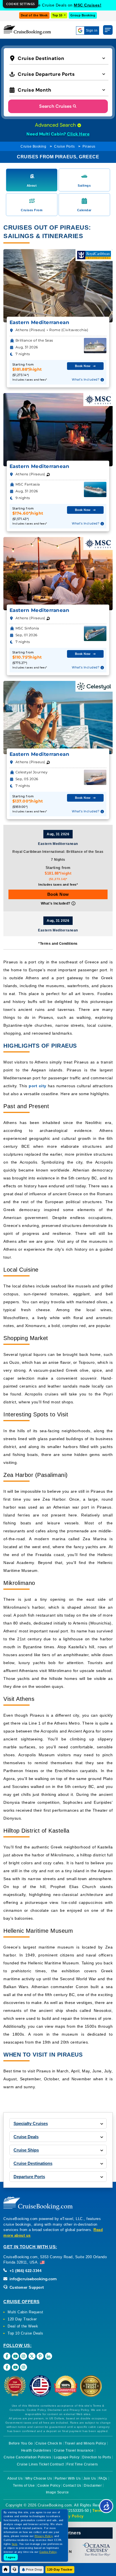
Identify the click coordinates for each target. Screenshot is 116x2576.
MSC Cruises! (88, 5)
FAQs (103, 2478)
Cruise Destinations (33, 2163)
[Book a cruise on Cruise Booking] (27, 30)
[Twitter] (32, 2356)
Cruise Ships (26, 2150)
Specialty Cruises (31, 2123)
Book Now (58, 894)
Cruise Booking (33, 146)
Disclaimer (93, 2486)
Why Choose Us (39, 2478)
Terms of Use (24, 2486)
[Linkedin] (49, 2356)
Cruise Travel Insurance (74, 2450)
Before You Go (21, 2443)
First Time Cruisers (82, 2464)
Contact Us (72, 2486)
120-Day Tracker (60, 2569)
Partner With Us (68, 2478)
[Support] (14, 2569)
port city (37, 1086)
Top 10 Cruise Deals (25, 2333)
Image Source (57, 2492)
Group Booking (83, 15)
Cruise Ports (64, 146)
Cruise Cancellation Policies (27, 2457)
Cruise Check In (49, 2443)
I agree (11, 2557)
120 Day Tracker (22, 2319)
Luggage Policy (67, 2457)
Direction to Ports (97, 2457)
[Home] (6, 2569)
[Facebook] (7, 2356)
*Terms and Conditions (58, 944)
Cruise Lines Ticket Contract (40, 2464)
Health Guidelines (36, 2450)
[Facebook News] (7, 2367)
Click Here (78, 134)
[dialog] (21, 4)
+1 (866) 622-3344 (25, 2271)
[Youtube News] (15, 2367)
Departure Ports (29, 2177)
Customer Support (26, 2287)
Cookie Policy (49, 2486)
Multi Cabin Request (25, 2312)
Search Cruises (55, 106)
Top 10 (58, 15)
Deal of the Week (34, 15)
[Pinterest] (40, 2356)
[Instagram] (24, 2356)
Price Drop (34, 2569)
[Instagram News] (24, 2367)
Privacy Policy (70, 2516)
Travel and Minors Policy (85, 2443)
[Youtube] (15, 2356)
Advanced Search (56, 125)
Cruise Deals (26, 2137)
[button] (59, 58)
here (15, 2544)
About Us (15, 2478)
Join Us (90, 2478)
